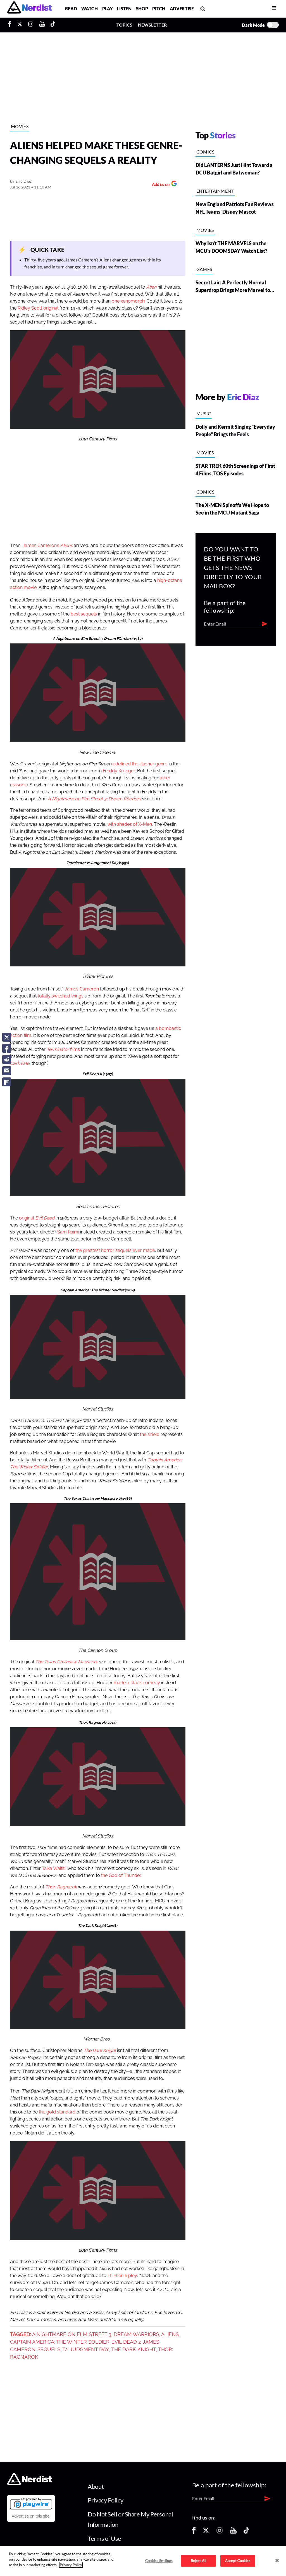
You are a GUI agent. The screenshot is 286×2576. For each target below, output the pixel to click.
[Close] (277, 2560)
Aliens (170, 2334)
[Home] (29, 2484)
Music (204, 413)
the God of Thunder (121, 1876)
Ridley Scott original (38, 308)
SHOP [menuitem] (142, 9)
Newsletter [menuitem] (152, 25)
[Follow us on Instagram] (220, 2532)
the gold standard (57, 2112)
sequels (49, 2349)
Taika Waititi (54, 1869)
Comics (205, 152)
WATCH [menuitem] (89, 9)
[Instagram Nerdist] (31, 25)
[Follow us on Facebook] (194, 2532)
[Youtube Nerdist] (42, 25)
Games (204, 269)
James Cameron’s (48, 546)
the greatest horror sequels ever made (115, 1251)
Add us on (159, 185)
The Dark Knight (134, 2349)
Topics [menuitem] (124, 25)
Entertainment (215, 191)
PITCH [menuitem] (159, 9)
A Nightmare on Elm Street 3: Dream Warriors (96, 2334)
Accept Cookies (238, 2561)
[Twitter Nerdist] (20, 25)
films (63, 1049)
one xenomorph (128, 301)
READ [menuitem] (71, 9)
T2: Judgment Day (86, 2349)
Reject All (198, 2561)
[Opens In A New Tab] (31, 2504)
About (96, 2486)
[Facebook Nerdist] (11, 25)
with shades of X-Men (130, 824)
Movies (20, 126)
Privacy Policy (105, 2500)
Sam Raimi (68, 1232)
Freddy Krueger (119, 771)
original (37, 1218)
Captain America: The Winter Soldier (60, 2342)
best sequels (84, 614)
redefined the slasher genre (139, 764)
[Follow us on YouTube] (233, 2532)
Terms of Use (104, 2538)
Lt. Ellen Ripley (122, 2276)
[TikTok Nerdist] (53, 25)
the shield (150, 1435)
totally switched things (61, 996)
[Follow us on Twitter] (206, 2532)
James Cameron (82, 989)
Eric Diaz (24, 181)
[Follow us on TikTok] (246, 2532)
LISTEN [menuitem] (124, 9)
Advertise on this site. (31, 2516)
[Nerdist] (29, 9)
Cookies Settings (159, 2561)
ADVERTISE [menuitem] (182, 9)
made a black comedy (137, 1683)
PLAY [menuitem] (108, 9)
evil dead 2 (126, 2342)
